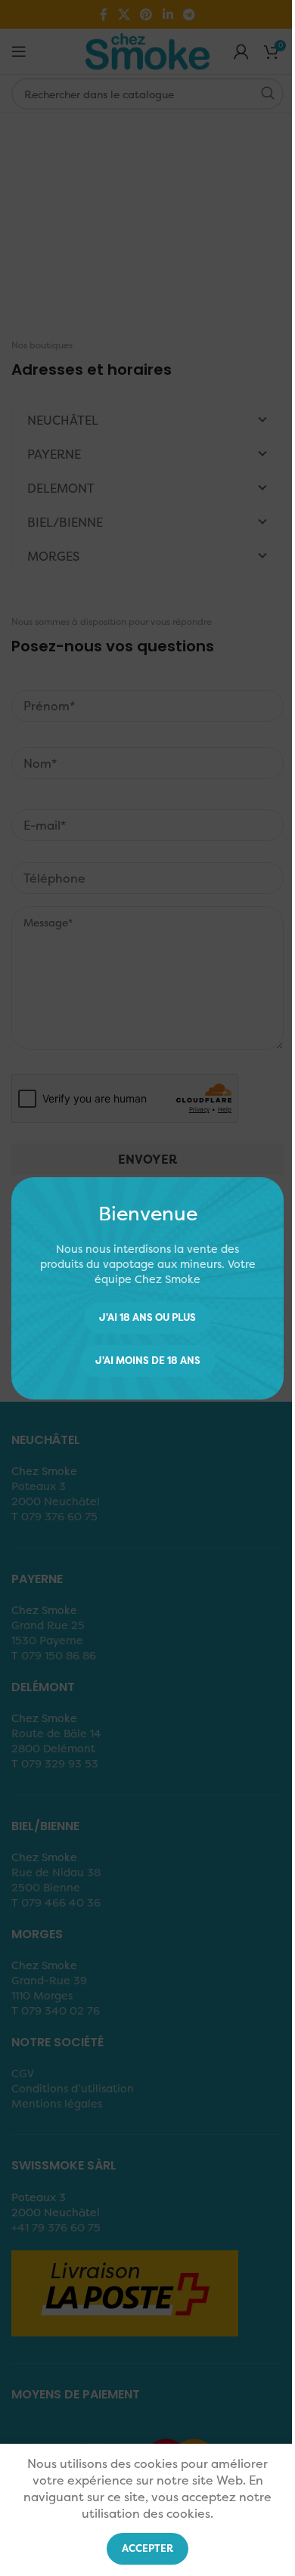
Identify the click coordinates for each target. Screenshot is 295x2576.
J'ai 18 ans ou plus (147, 1317)
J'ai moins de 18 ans (148, 1360)
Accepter (147, 2548)
